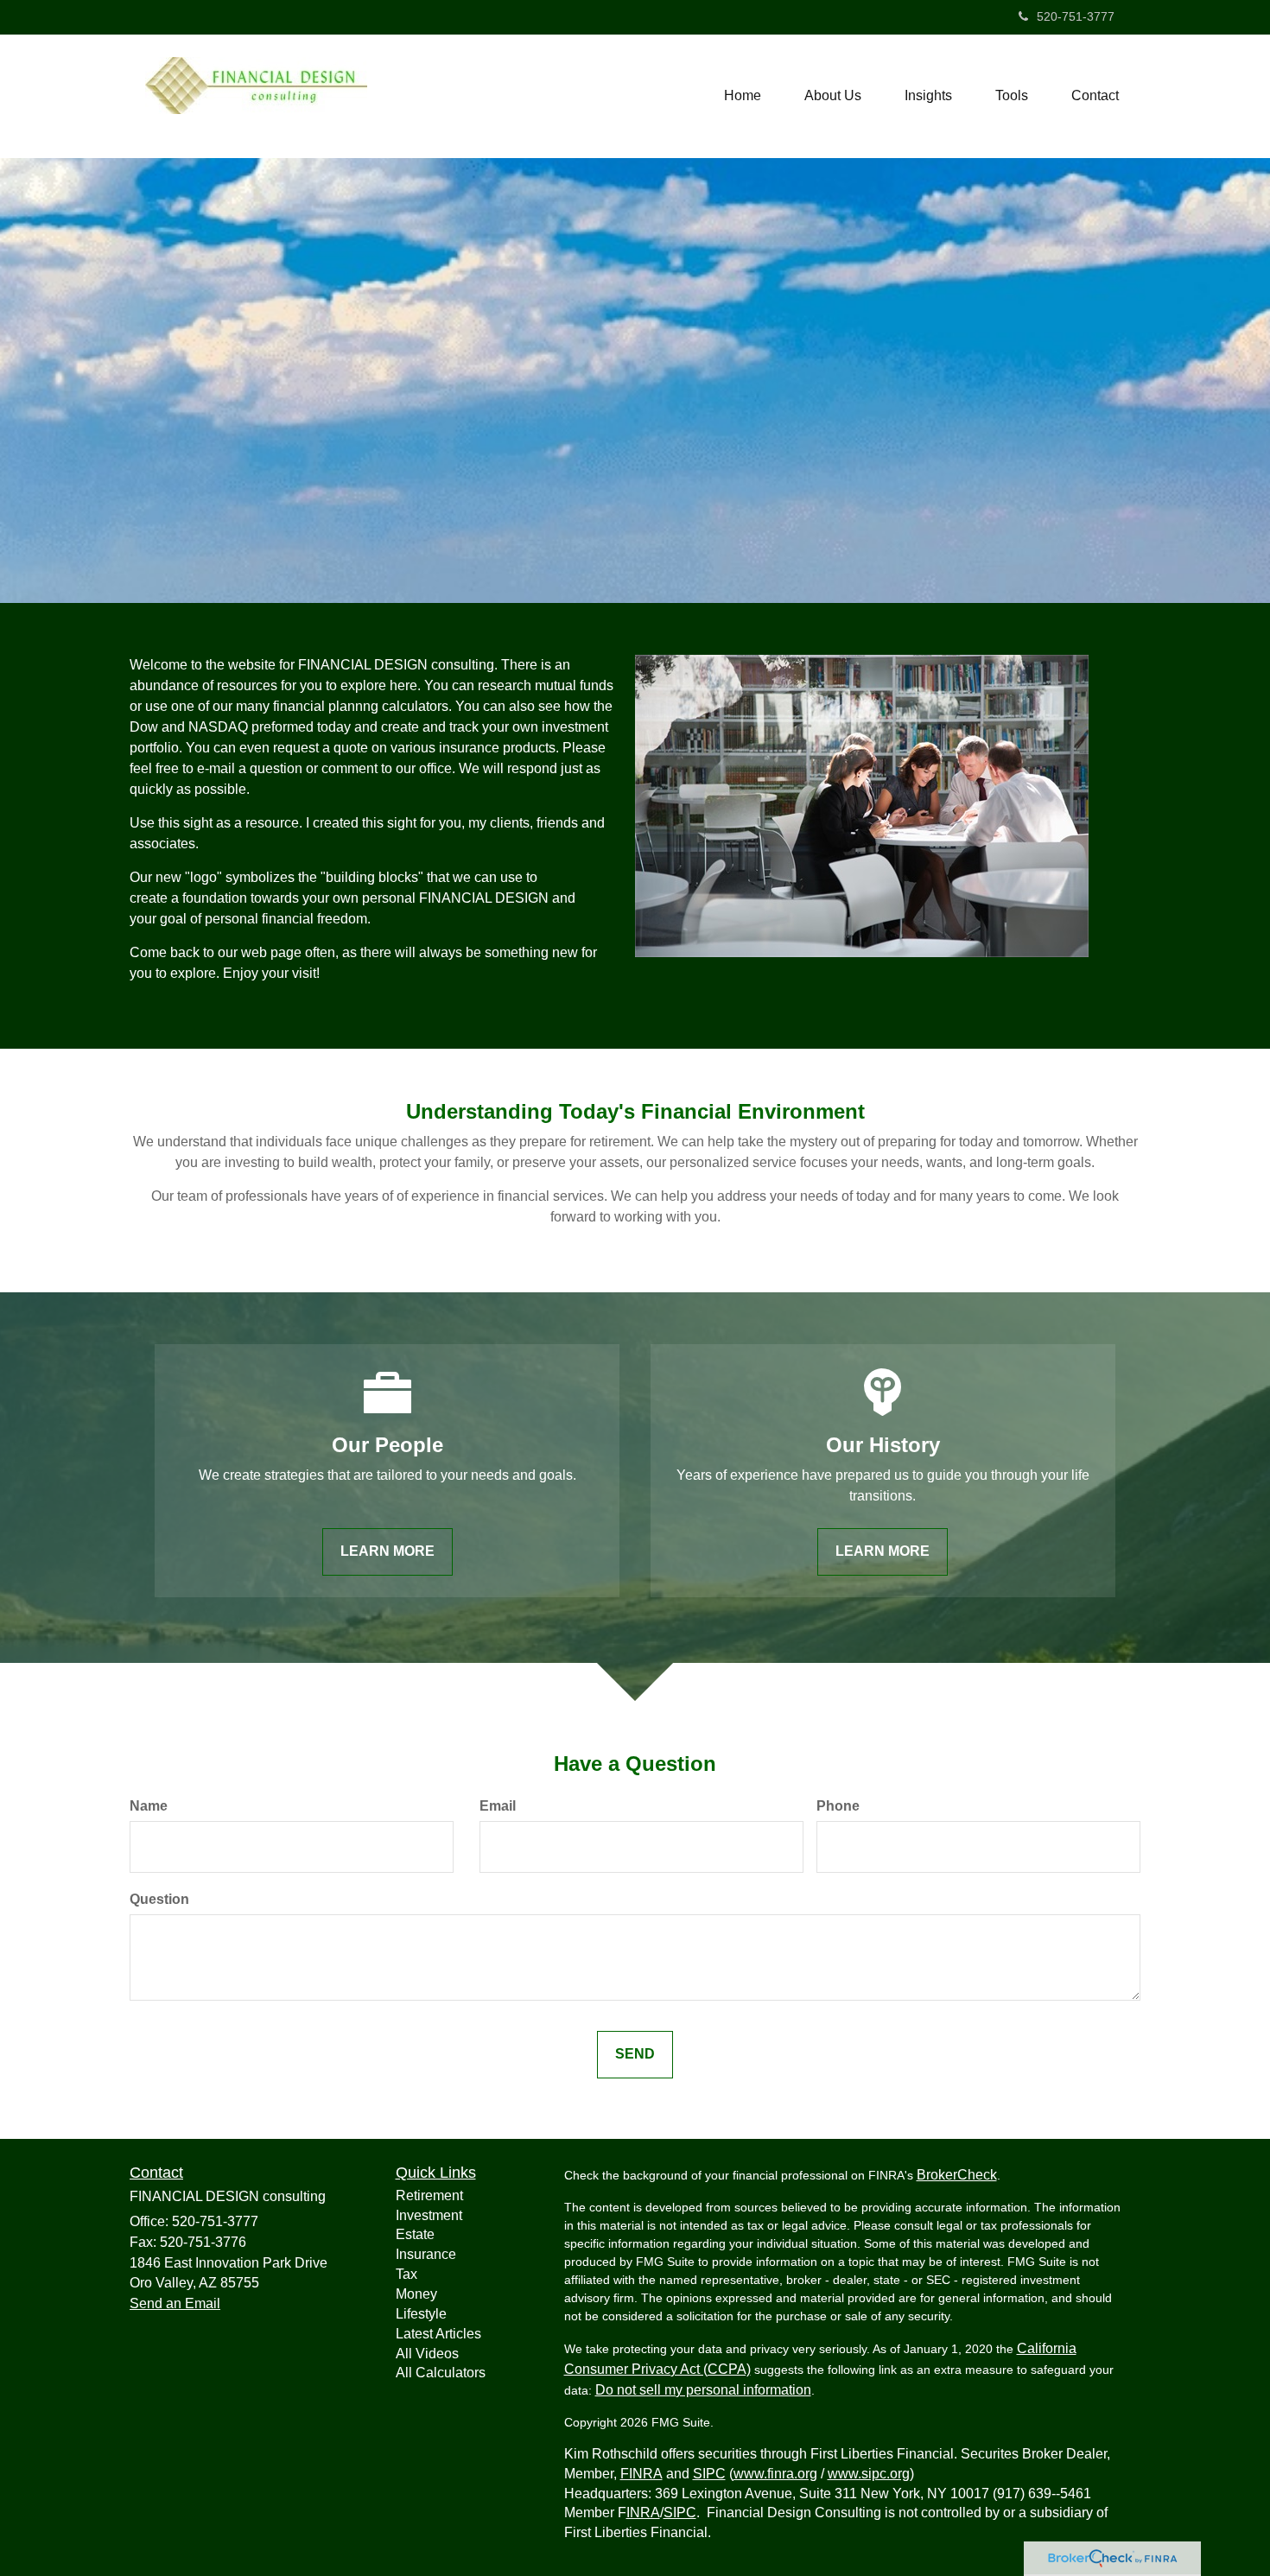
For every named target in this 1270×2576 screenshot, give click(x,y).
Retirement (429, 2195)
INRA (643, 2513)
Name (149, 1806)
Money (416, 2294)
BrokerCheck (957, 2175)
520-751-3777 (1076, 16)
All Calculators (441, 2373)
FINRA (641, 2474)
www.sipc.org (869, 2474)
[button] (833, 96)
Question (159, 1899)
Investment (429, 2215)
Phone (838, 1806)
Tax (406, 2274)
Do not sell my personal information (703, 2390)
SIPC (709, 2474)
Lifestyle (421, 2314)
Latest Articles (438, 2334)
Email (498, 1806)
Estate (415, 2234)
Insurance (426, 2254)
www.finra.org (775, 2474)
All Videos (427, 2354)
